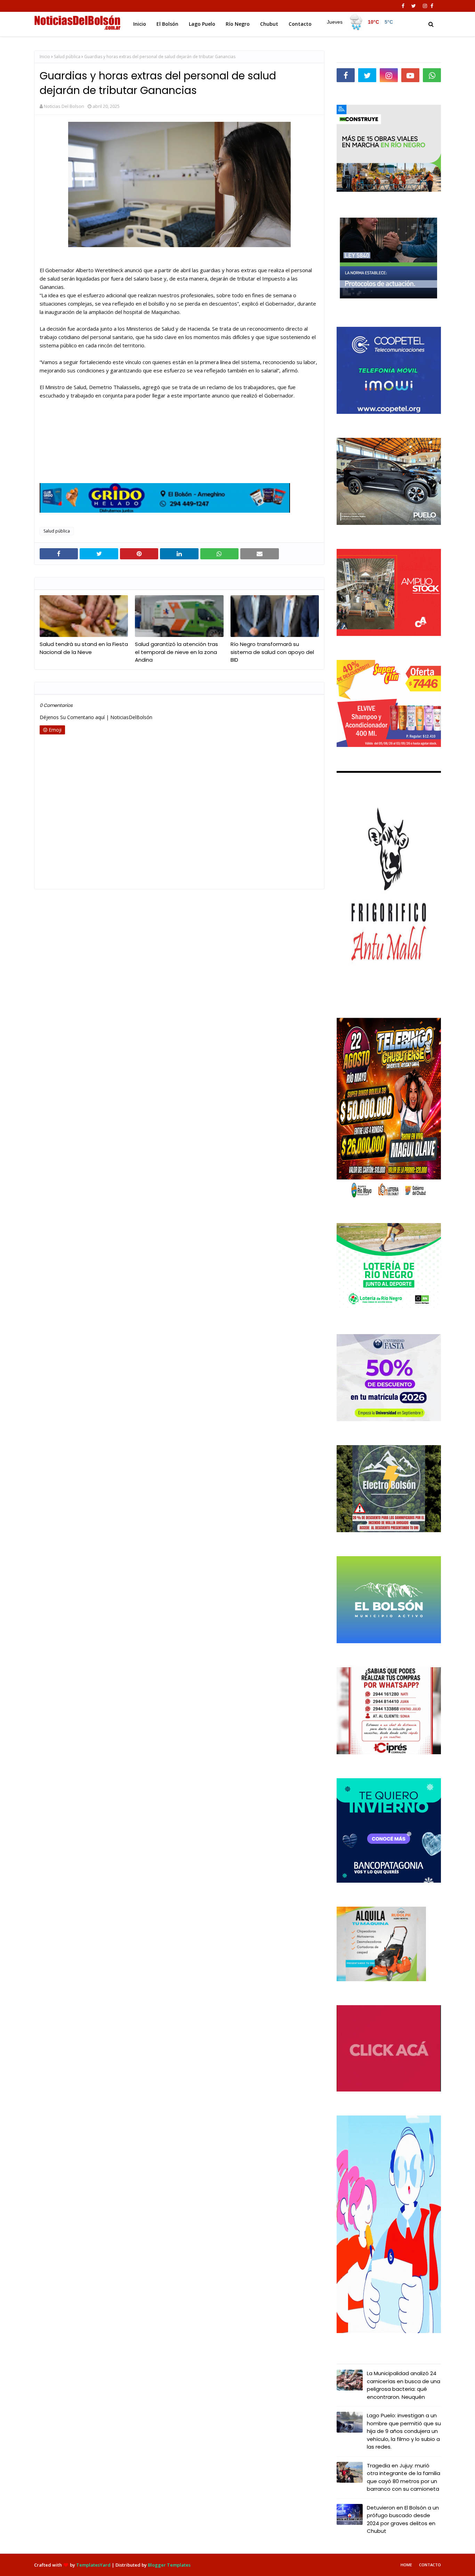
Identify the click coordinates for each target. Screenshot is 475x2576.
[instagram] (425, 6)
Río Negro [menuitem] (238, 24)
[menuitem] (360, 22)
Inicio (45, 57)
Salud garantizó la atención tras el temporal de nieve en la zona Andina (176, 652)
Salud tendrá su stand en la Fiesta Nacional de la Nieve (84, 648)
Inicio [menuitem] (140, 24)
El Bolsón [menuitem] (167, 24)
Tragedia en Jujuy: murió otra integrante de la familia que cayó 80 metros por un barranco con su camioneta (404, 2477)
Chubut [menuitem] (269, 24)
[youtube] (410, 75)
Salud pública (67, 57)
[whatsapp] (432, 75)
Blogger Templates (169, 2565)
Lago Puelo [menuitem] (202, 24)
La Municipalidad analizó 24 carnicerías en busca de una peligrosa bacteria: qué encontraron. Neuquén (404, 2385)
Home (406, 2565)
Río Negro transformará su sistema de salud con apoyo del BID (272, 652)
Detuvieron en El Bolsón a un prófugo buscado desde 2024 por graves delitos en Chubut (403, 2519)
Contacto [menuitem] (300, 24)
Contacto (430, 2565)
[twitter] (414, 6)
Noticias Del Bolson (64, 106)
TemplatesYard (93, 2565)
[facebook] (403, 6)
